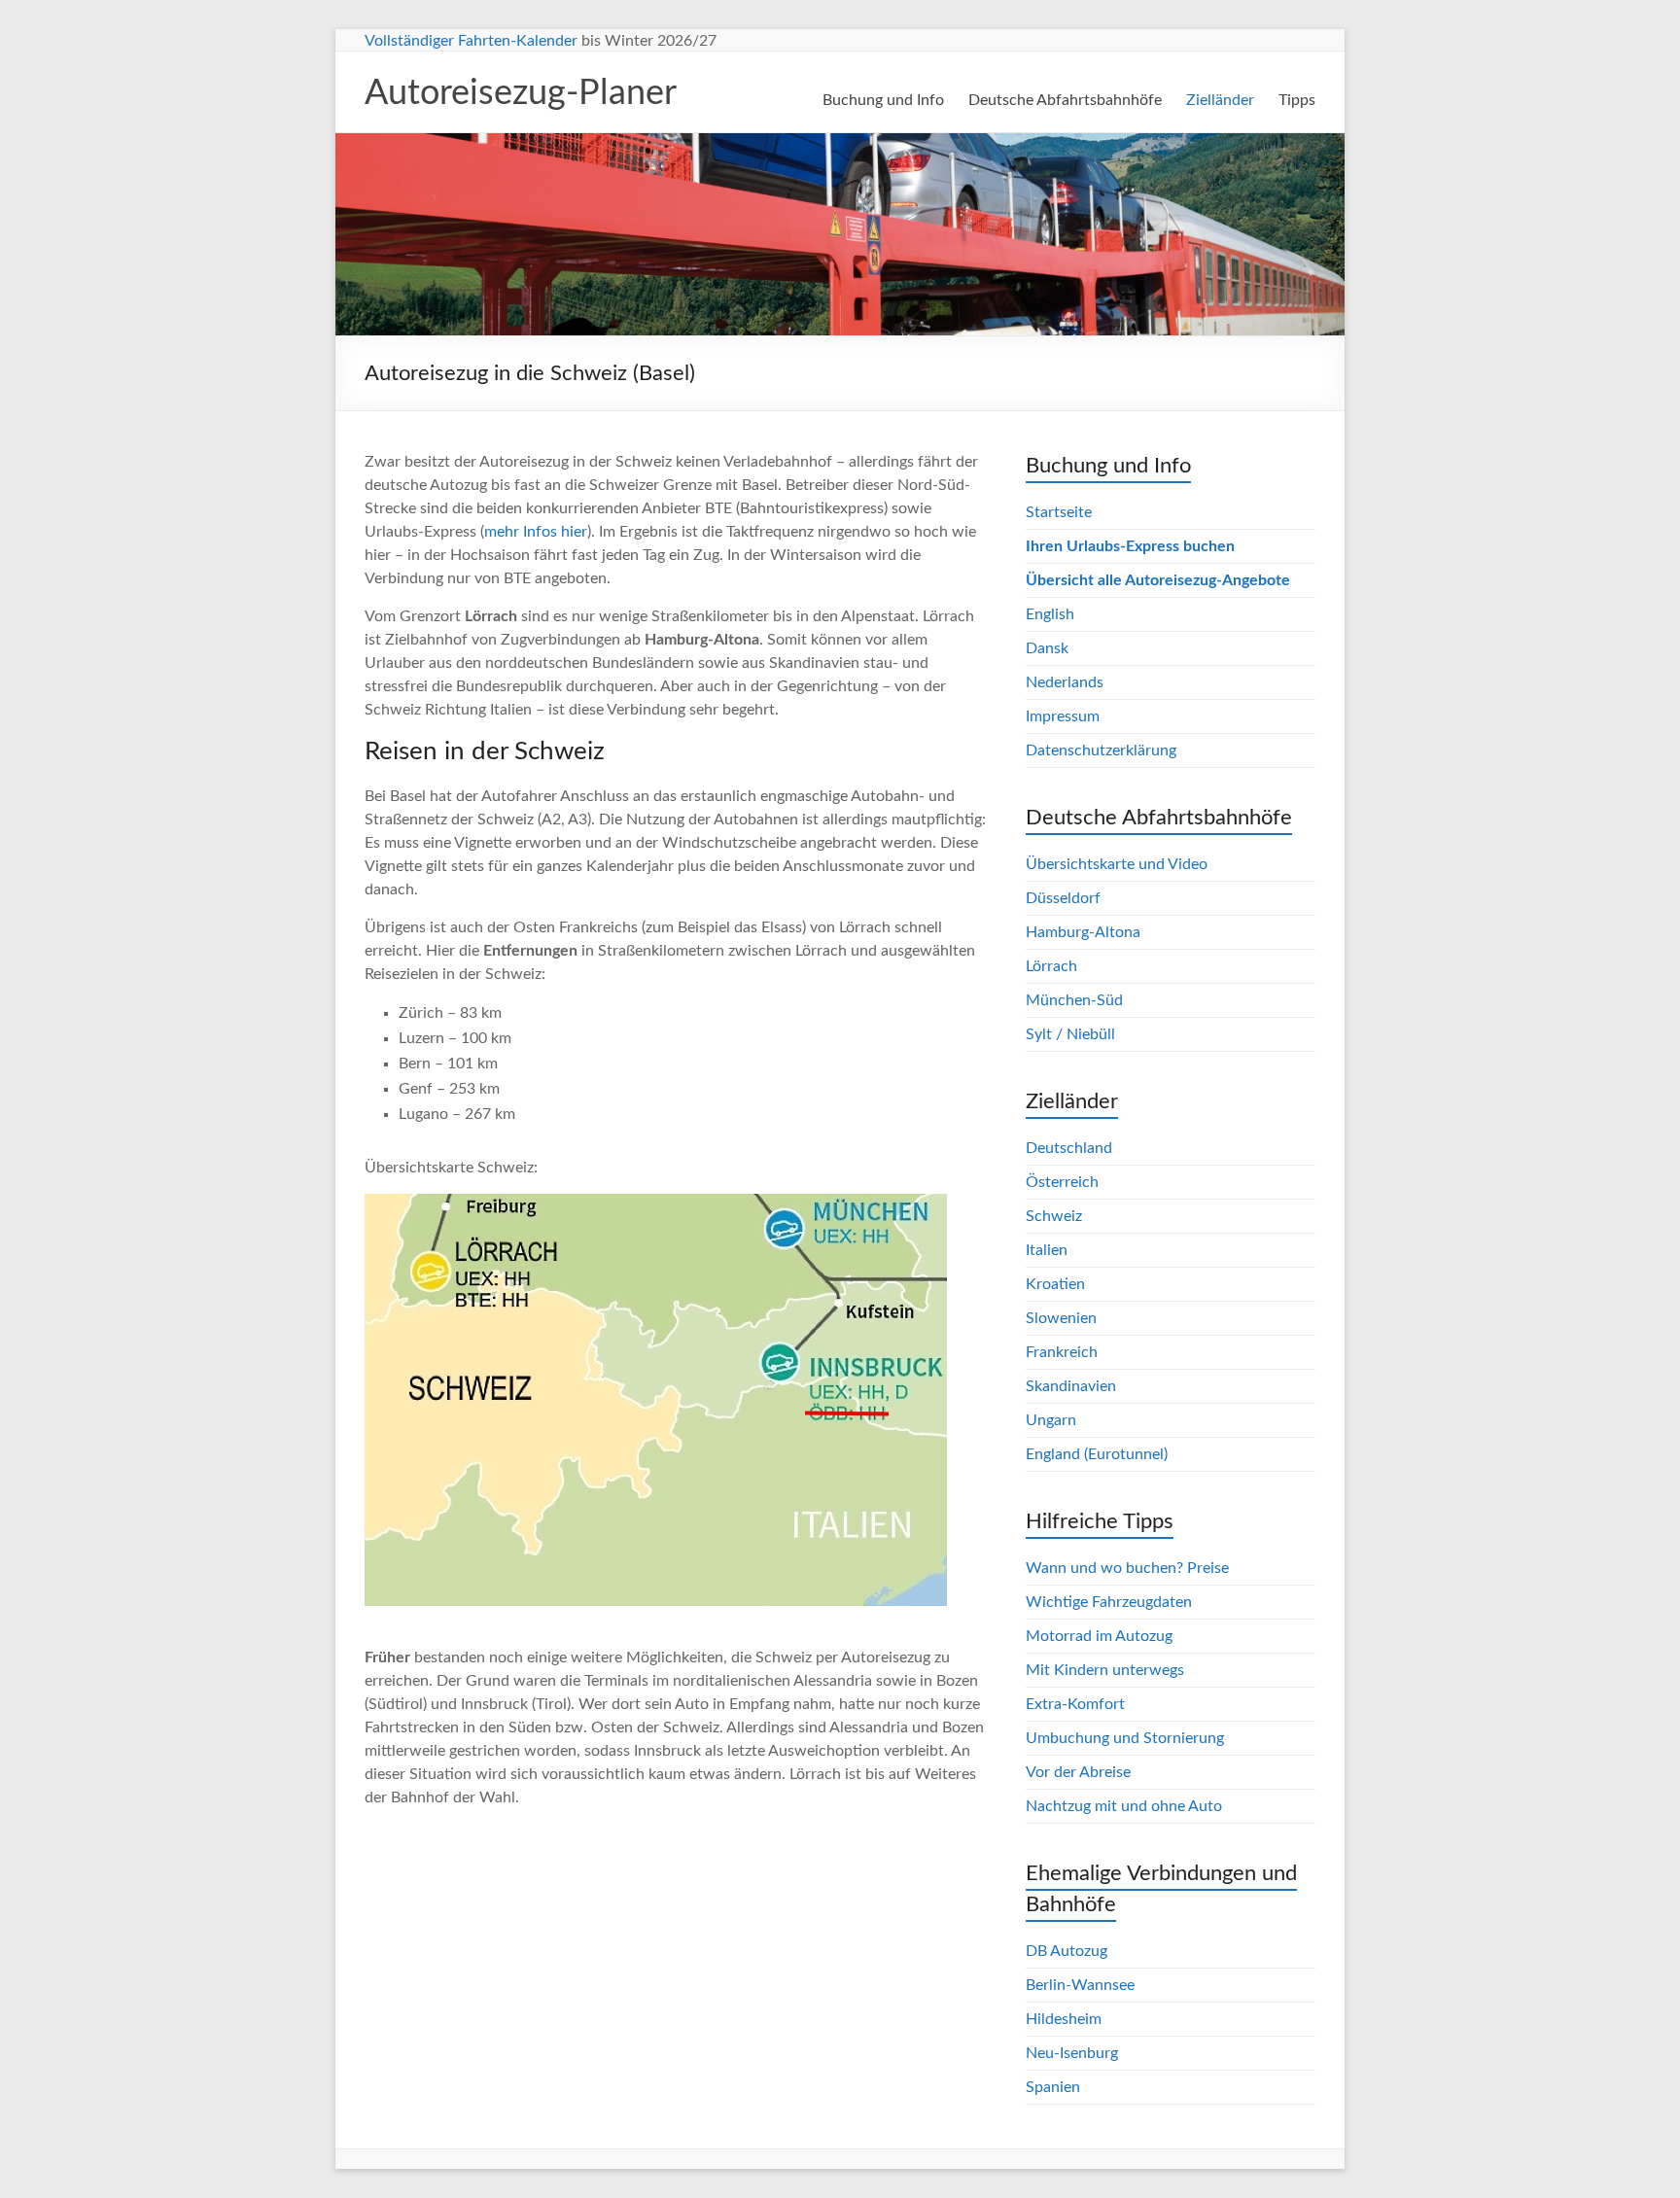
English (1050, 614)
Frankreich (1062, 1352)
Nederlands (1065, 682)
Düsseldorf (1063, 898)
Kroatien (1055, 1284)
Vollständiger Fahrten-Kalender (471, 41)
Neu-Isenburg (1072, 2053)
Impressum (1063, 716)
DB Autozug (1067, 1951)
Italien (1047, 1250)
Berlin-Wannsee (1080, 1985)
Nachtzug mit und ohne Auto (1124, 1806)
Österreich (1062, 1182)
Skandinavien (1071, 1386)
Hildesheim (1064, 2019)
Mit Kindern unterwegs (1105, 1670)
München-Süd (1074, 1000)
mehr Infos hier (536, 532)
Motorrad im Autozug (1099, 1636)
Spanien (1053, 2087)
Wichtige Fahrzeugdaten (1109, 1602)
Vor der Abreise (1078, 1772)
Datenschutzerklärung (1101, 750)
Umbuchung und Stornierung (1125, 1738)
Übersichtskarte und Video (1117, 864)
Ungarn (1051, 1420)
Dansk (1047, 648)
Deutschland (1069, 1148)
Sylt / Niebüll (1070, 1034)
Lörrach (1051, 966)
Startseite (1059, 512)
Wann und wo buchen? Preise (1127, 1568)
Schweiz (1054, 1216)
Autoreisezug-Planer (521, 93)
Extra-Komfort (1075, 1704)
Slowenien (1061, 1318)
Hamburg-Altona (1083, 932)
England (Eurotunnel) (1097, 1454)
